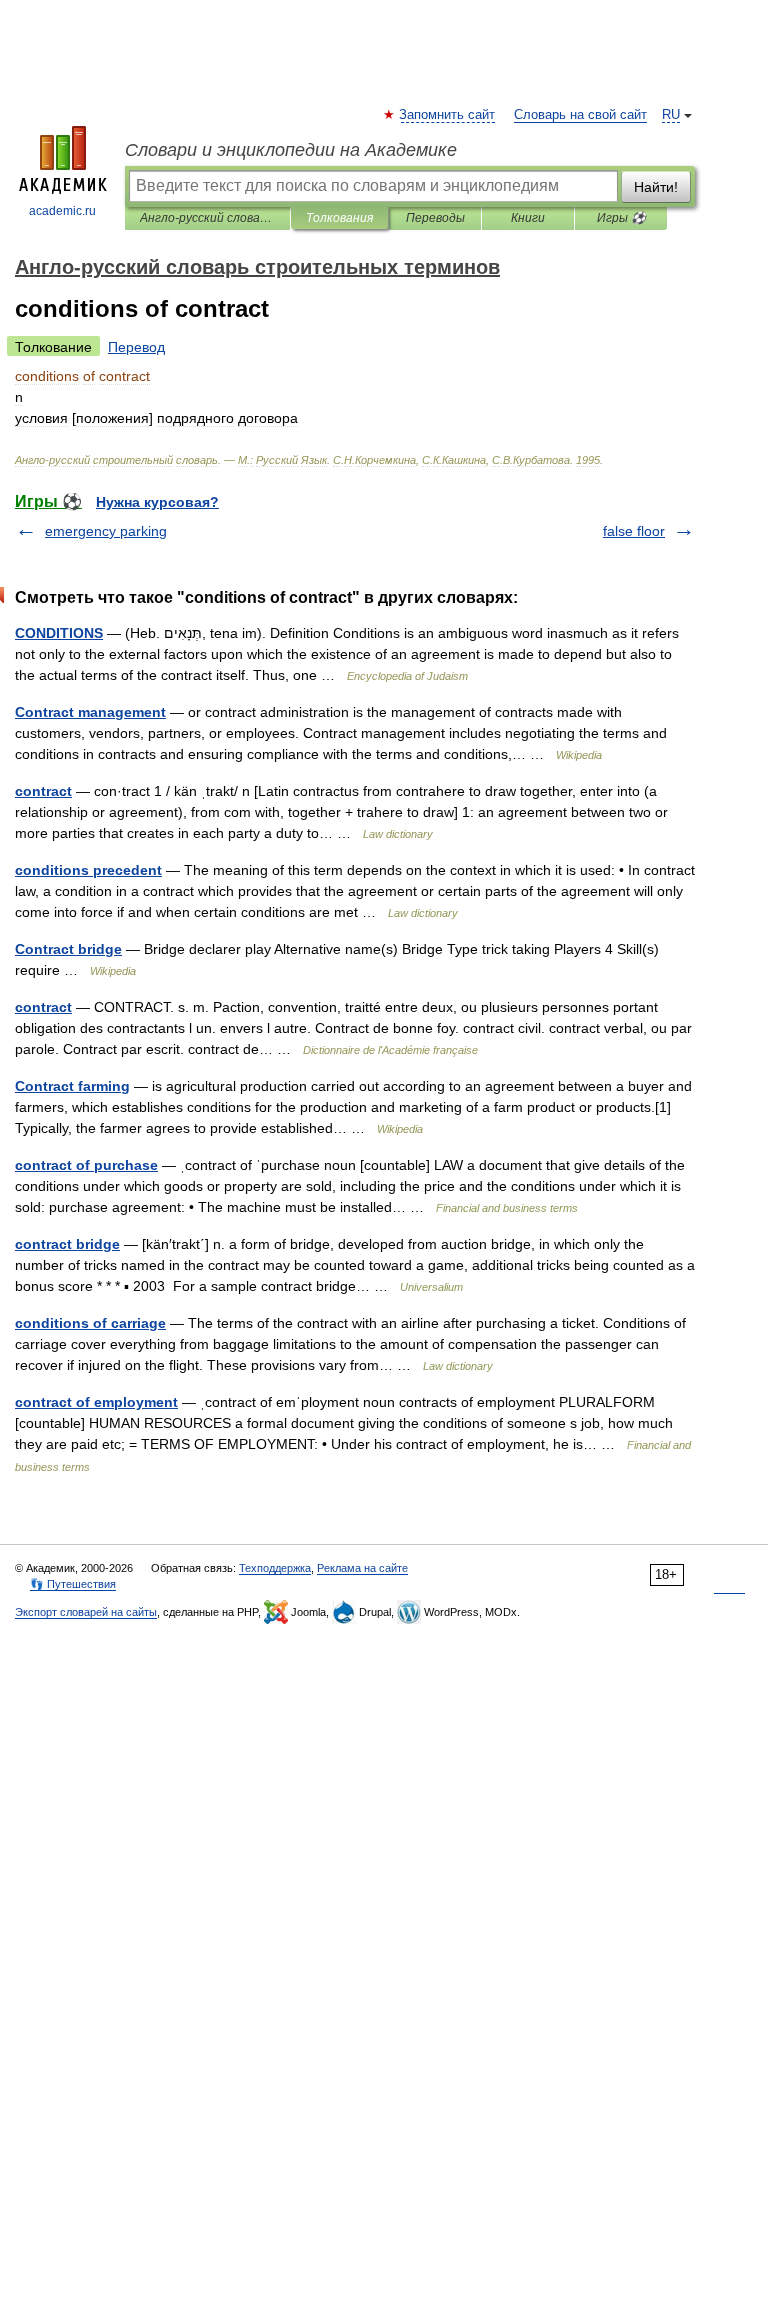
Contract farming (72, 1086)
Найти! (656, 187)
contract (43, 791)
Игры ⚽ (621, 218)
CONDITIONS (59, 633)
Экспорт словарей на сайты (86, 1612)
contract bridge (67, 1244)
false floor (634, 531)
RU (671, 115)
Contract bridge (68, 949)
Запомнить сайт (448, 115)
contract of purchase (86, 1165)
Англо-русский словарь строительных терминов (207, 218)
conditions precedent (88, 870)
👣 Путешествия (73, 1584)
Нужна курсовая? (157, 502)
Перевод (136, 347)
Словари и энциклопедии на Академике (291, 150)
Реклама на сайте (362, 1568)
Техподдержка (275, 1568)
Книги (528, 218)
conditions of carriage (90, 1323)
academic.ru (62, 211)
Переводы (435, 218)
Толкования (339, 218)
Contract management (90, 712)
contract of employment (96, 1402)
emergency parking (106, 531)
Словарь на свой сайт (580, 115)
